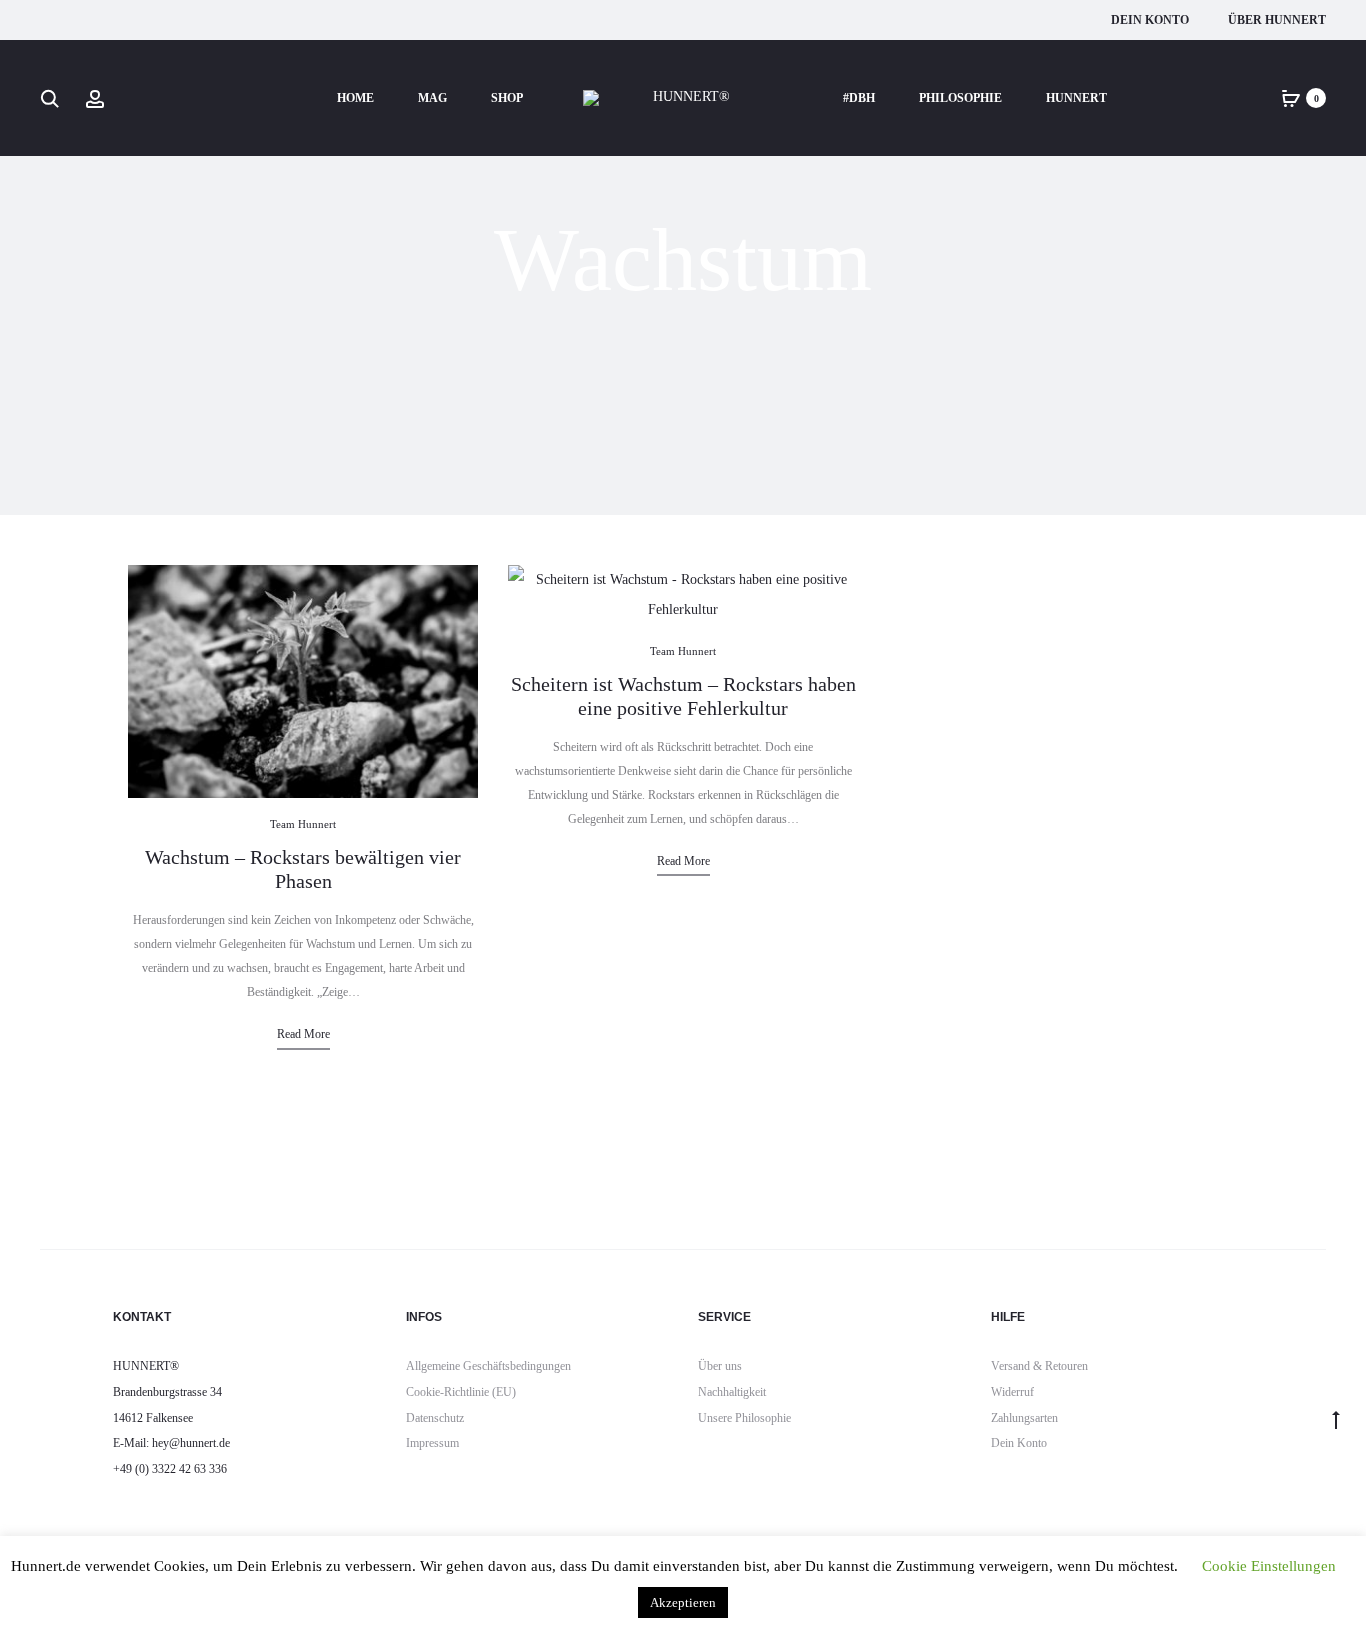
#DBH (859, 98)
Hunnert (1076, 98)
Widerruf (1012, 1392)
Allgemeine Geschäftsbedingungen (488, 1366)
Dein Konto (1150, 20)
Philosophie (960, 98)
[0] (1291, 97)
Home (355, 98)
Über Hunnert (1277, 20)
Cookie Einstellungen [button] (1269, 1566)
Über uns (720, 1366)
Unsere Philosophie (744, 1418)
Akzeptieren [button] (683, 1602)
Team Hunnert (303, 824)
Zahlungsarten (1024, 1418)
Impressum (432, 1443)
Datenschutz (435, 1418)
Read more (303, 1034)
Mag (432, 98)
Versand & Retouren (1039, 1366)
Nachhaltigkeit (732, 1392)
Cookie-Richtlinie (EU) (461, 1392)
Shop (507, 98)
